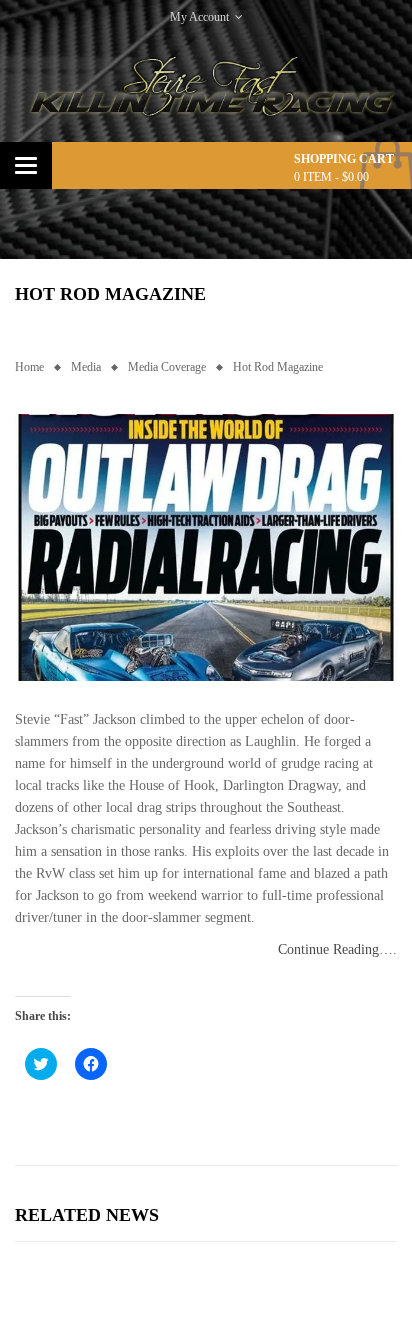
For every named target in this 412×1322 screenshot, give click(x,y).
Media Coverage (167, 367)
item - (331, 177)
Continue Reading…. (337, 949)
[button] (206, 547)
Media (86, 367)
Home (29, 367)
